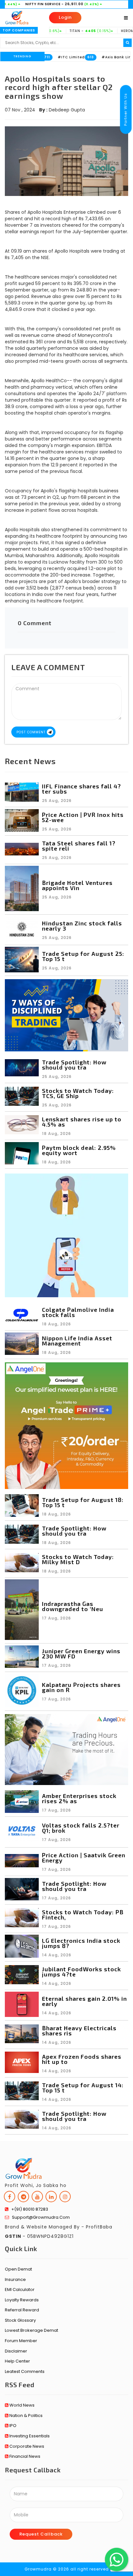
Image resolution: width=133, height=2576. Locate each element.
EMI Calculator (20, 2290)
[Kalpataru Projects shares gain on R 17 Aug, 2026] (66, 1706)
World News (21, 2405)
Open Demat (18, 2269)
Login (65, 17)
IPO (12, 2426)
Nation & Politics (26, 2416)
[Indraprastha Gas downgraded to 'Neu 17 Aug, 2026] (66, 1638)
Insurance (15, 2279)
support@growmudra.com (39, 2217)
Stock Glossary (20, 2320)
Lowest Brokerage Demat (31, 2330)
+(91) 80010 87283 (28, 2209)
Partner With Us (126, 109)
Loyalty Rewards (22, 2300)
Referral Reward (22, 2310)
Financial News (24, 2456)
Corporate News (26, 2446)
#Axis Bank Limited (88, 57)
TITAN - (57, 31)
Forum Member (21, 2341)
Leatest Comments (25, 2371)
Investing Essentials (29, 2436)
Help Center (17, 2361)
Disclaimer (16, 2351)
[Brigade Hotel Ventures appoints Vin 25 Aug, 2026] (66, 910)
